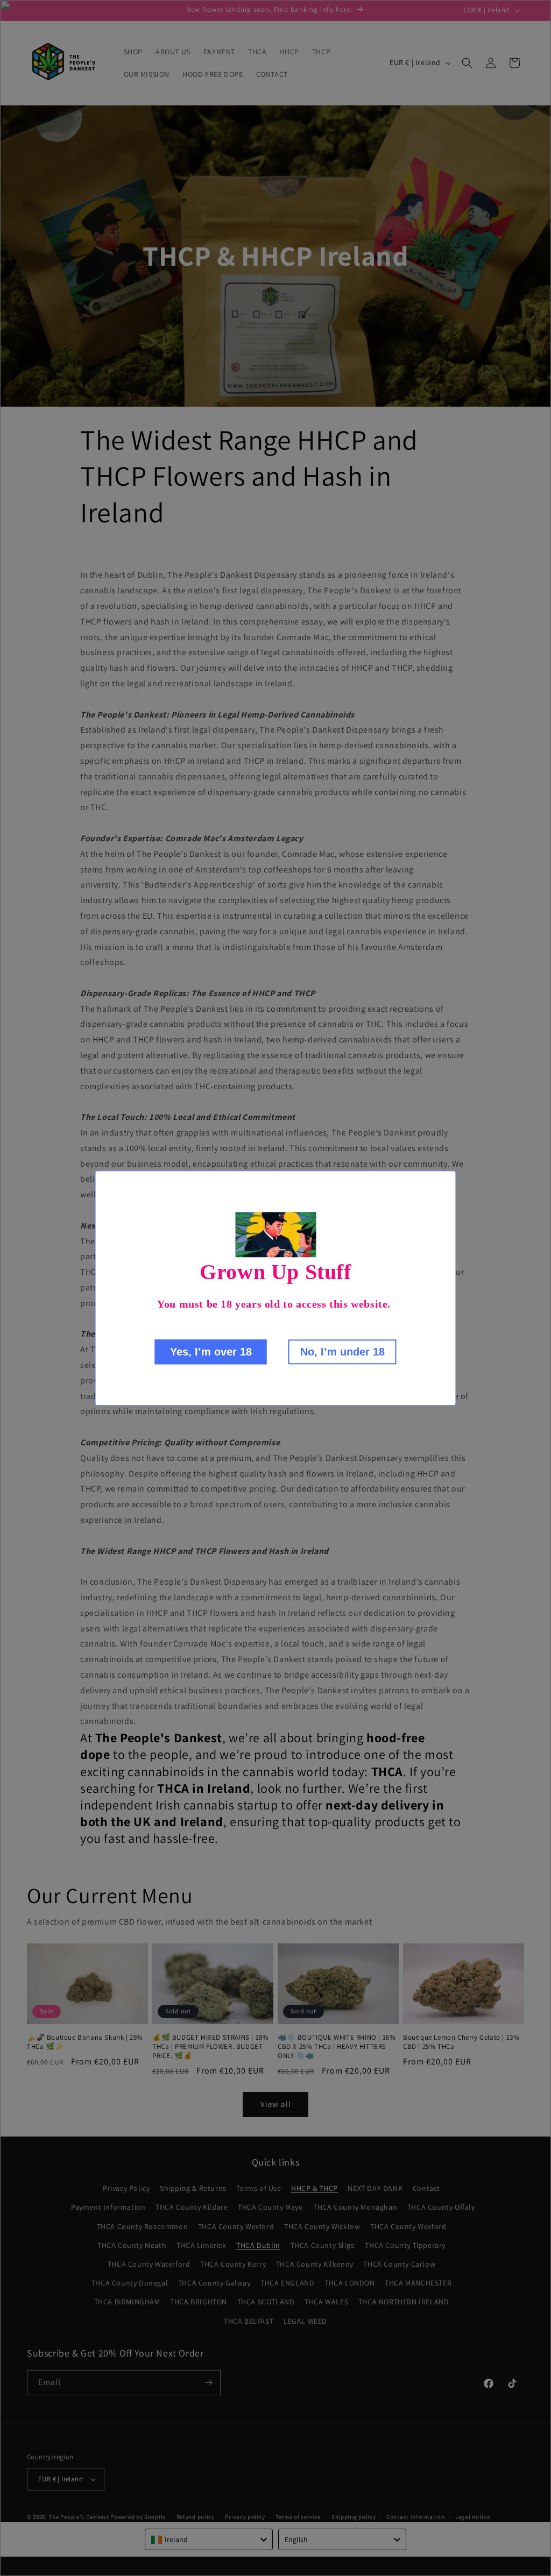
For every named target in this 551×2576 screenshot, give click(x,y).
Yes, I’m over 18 (211, 1352)
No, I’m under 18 (342, 1352)
